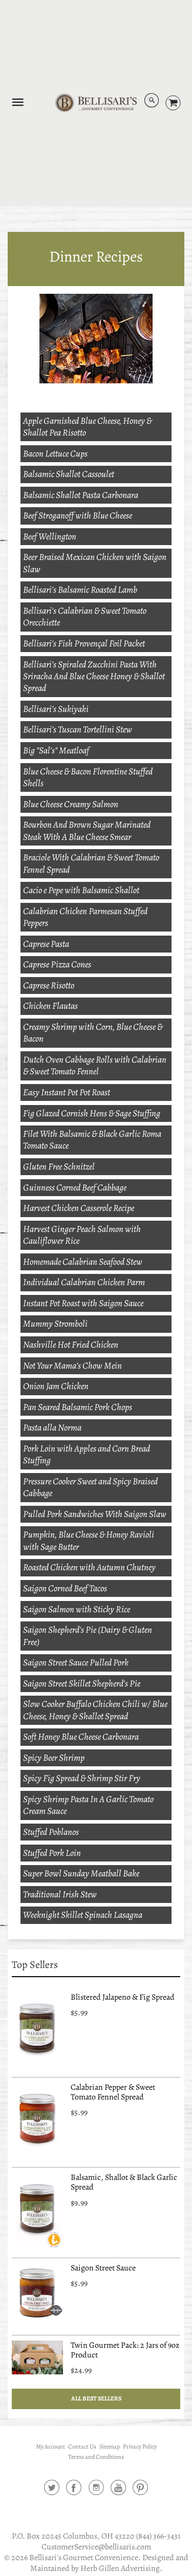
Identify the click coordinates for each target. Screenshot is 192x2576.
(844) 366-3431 (158, 2536)
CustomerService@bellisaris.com (96, 2547)
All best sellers (96, 2398)
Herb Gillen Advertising (120, 2568)
